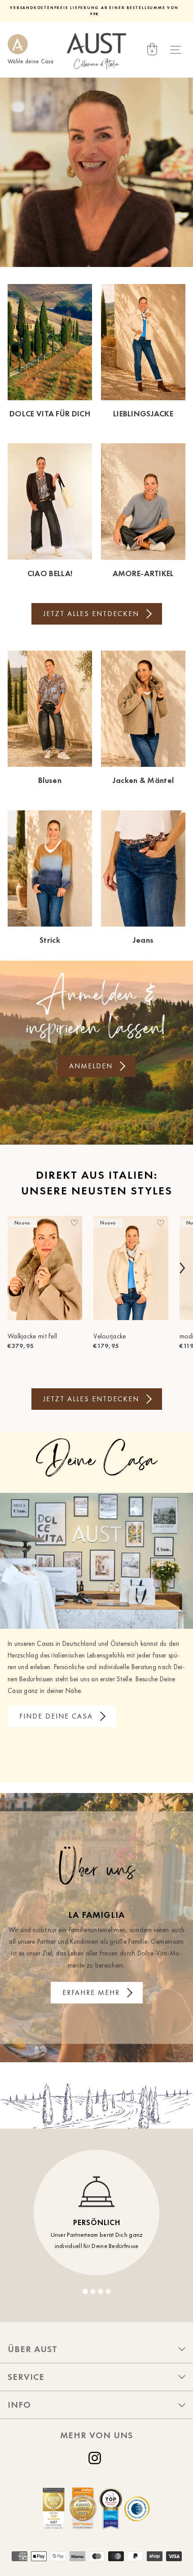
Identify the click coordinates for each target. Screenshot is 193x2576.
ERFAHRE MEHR (91, 1992)
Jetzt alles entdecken (91, 614)
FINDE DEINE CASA (56, 1716)
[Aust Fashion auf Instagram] (96, 2458)
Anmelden (91, 1066)
